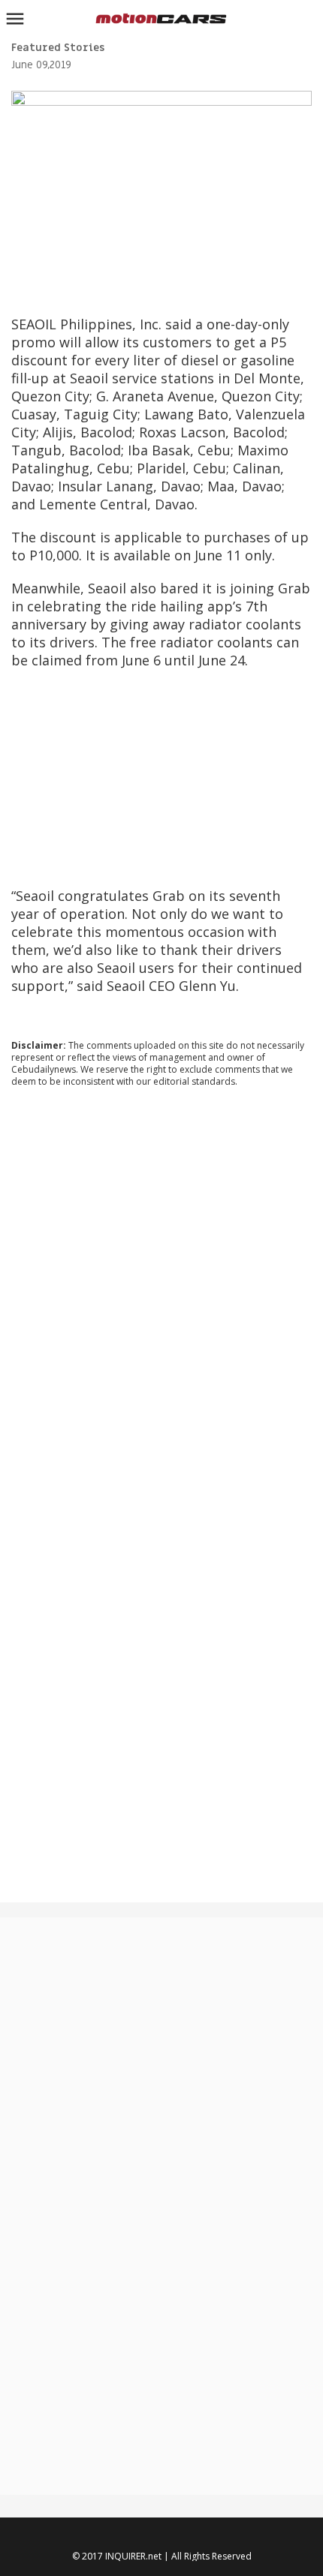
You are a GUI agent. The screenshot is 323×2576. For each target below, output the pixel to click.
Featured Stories (58, 48)
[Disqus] (161, 1302)
